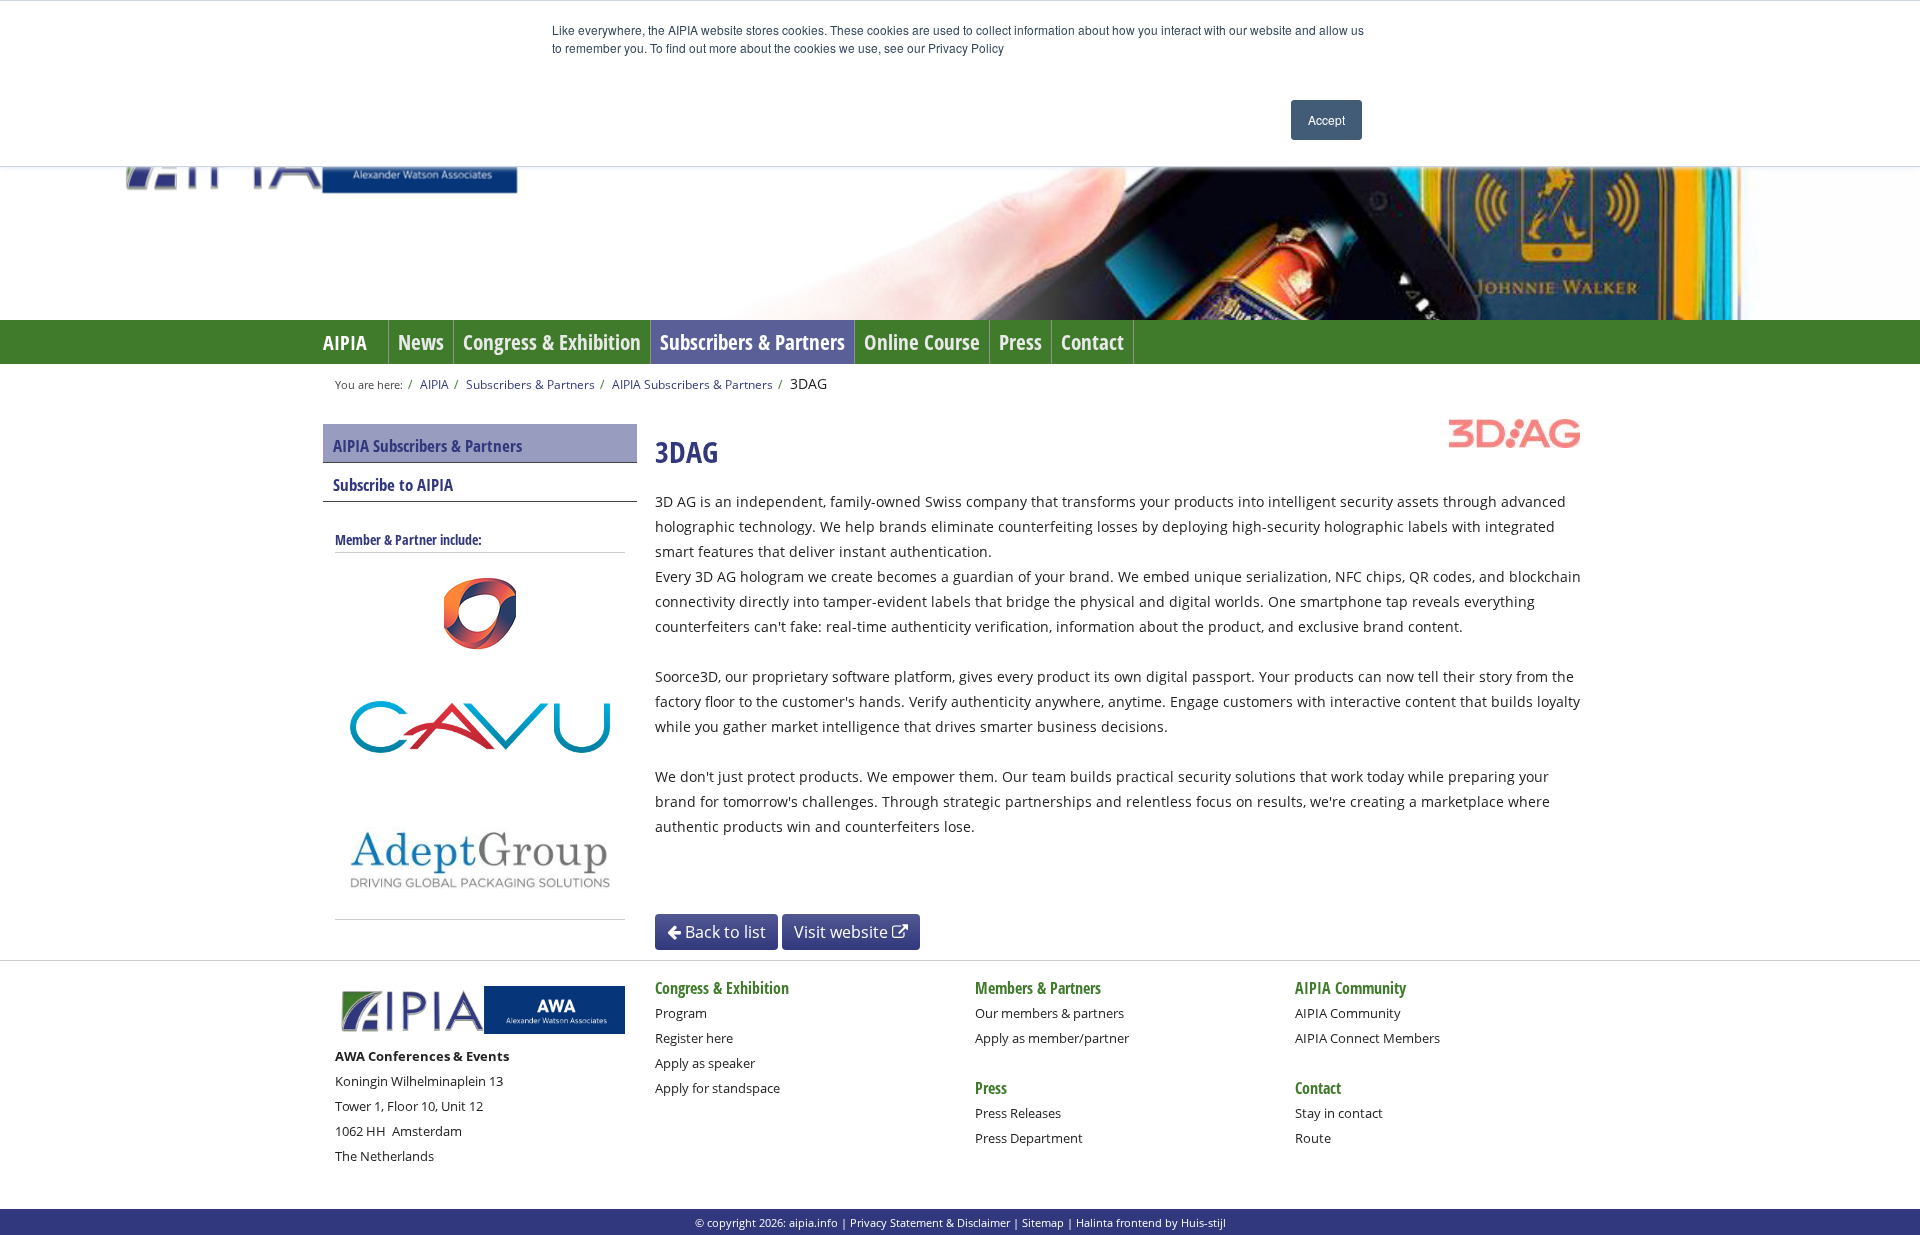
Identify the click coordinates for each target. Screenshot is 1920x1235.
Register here (694, 1038)
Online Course (922, 342)
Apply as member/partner (1052, 1038)
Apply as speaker (705, 1063)
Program (681, 1013)
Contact (1092, 342)
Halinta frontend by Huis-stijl (1151, 1222)
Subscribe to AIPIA (393, 484)
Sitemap (1043, 1222)
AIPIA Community (1348, 1013)
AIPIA (345, 342)
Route (1313, 1138)
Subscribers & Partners (752, 342)
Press (1020, 342)
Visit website (843, 932)
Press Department (1029, 1138)
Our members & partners (1049, 1013)
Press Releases (1018, 1113)
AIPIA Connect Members (1367, 1038)
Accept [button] (1326, 119)
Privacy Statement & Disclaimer (930, 1222)
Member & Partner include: (408, 539)
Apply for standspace (717, 1088)
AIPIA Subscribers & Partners (692, 384)
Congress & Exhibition (552, 342)
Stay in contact (1339, 1113)
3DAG (808, 383)
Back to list (723, 932)
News (421, 342)
